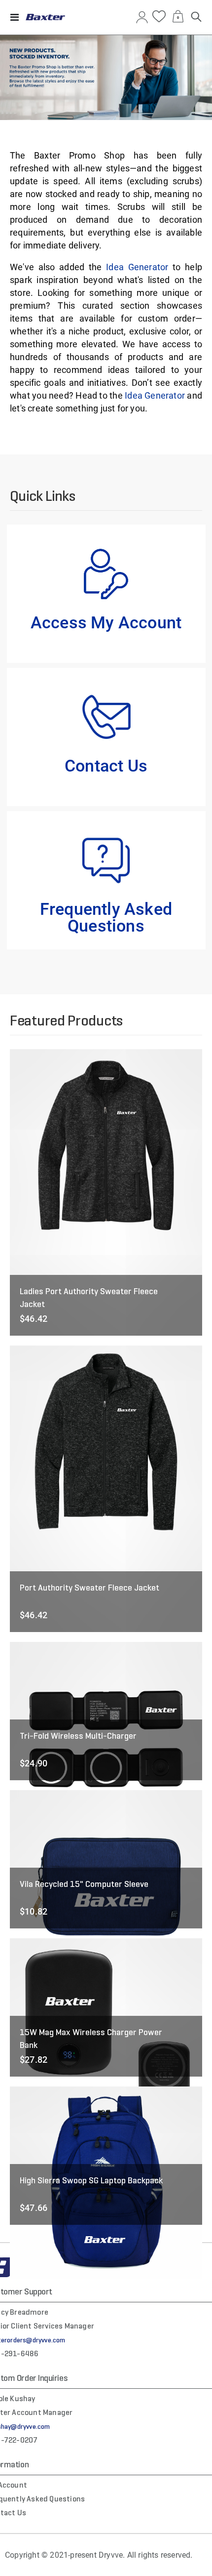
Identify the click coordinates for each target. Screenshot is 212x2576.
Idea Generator (137, 267)
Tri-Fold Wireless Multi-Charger (78, 1736)
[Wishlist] (159, 17)
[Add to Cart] (147, 1065)
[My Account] (142, 17)
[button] (167, 1065)
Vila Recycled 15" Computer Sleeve (84, 1884)
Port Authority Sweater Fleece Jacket (89, 1587)
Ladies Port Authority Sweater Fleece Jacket (89, 1297)
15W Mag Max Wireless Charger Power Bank (91, 2038)
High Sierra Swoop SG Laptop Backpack (91, 2180)
